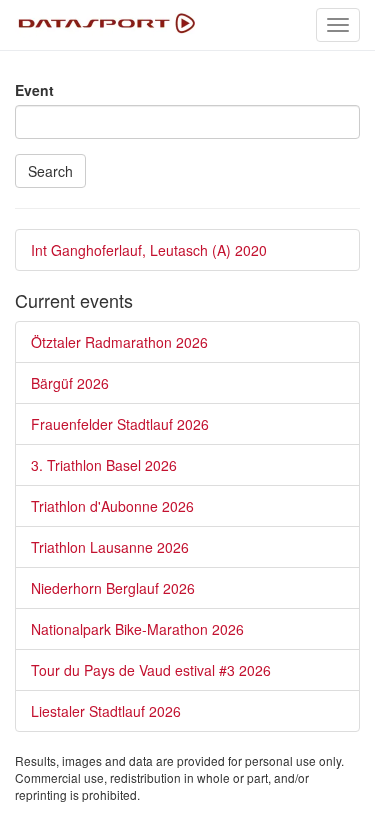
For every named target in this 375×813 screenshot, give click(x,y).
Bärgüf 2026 (70, 383)
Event (34, 90)
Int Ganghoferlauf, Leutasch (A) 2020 (149, 250)
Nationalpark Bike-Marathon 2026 (137, 629)
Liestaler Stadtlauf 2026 (106, 711)
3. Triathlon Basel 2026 (104, 465)
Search (50, 171)
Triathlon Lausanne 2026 (110, 547)
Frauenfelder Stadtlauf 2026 (120, 424)
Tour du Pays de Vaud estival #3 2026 (151, 670)
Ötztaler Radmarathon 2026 (119, 342)
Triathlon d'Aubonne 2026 (112, 506)
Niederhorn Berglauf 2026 (113, 588)
